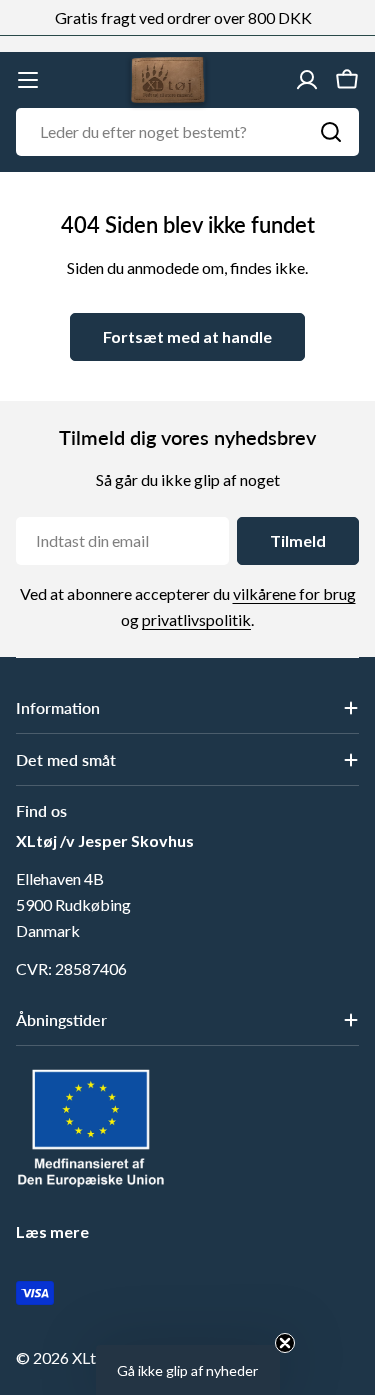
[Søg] (331, 132)
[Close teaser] (285, 1343)
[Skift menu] (28, 80)
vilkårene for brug (294, 593)
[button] (188, 1370)
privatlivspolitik (196, 619)
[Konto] (307, 80)
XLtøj (90, 1357)
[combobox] (187, 132)
